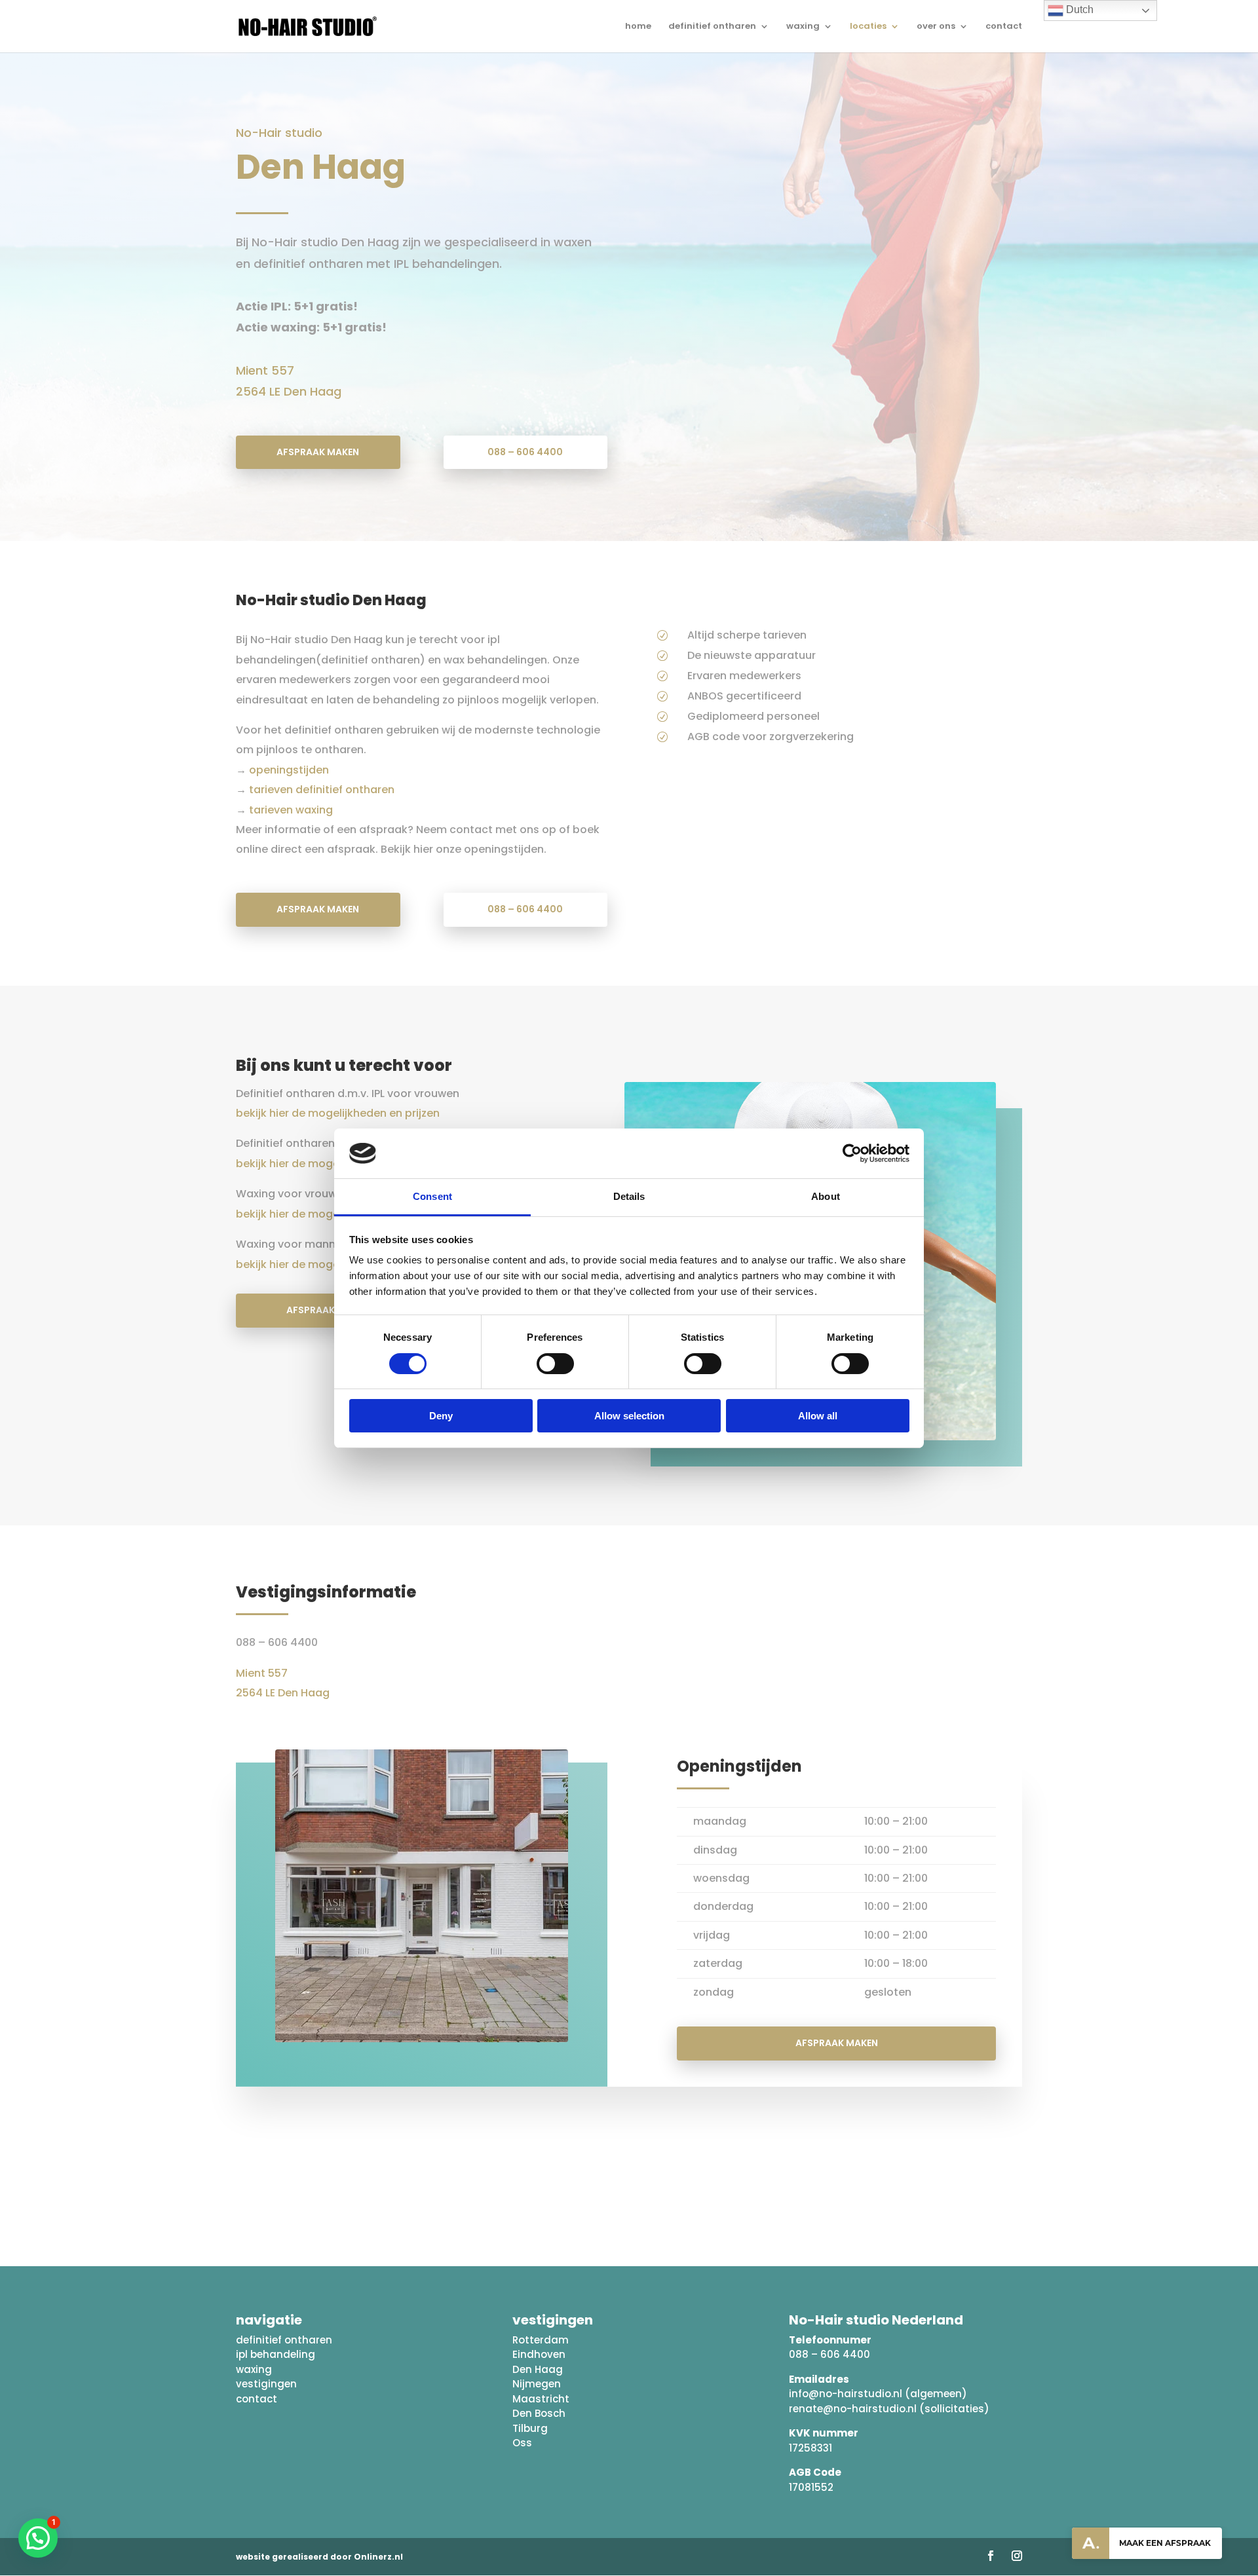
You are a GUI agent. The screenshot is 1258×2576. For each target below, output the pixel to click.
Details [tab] (629, 1196)
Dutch (1078, 9)
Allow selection (629, 1416)
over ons (936, 27)
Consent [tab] (432, 1196)
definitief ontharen (712, 27)
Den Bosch (539, 2413)
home (638, 27)
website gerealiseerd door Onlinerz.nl (319, 2557)
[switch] (555, 1364)
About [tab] (826, 1196)
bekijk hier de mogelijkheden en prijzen (338, 1113)
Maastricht (541, 2399)
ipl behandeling (276, 2354)
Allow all (818, 1416)
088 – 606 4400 (525, 452)
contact (1004, 27)
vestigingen (266, 2384)
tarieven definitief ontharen (320, 790)
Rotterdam (541, 2340)
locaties (868, 27)
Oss (522, 2443)
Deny (441, 1416)
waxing (803, 27)
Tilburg (530, 2428)
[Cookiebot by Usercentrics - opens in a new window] (852, 1153)
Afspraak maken (318, 452)
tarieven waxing (290, 810)
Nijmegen (537, 2384)
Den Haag (538, 2369)
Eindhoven (539, 2354)
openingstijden (289, 770)
